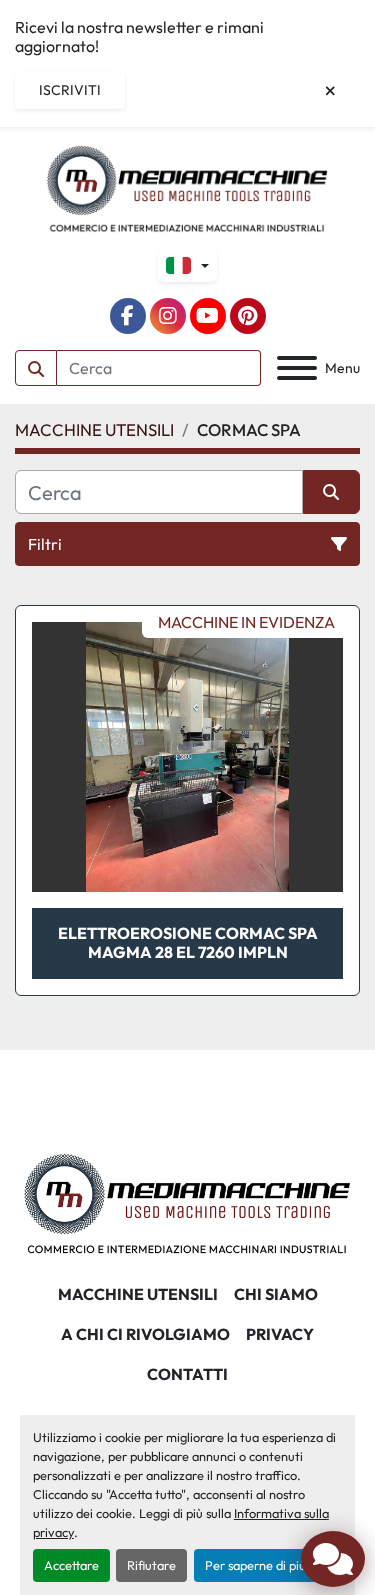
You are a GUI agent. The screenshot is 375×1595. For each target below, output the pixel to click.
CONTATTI (187, 1374)
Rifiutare (151, 1565)
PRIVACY (280, 1334)
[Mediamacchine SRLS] (187, 1202)
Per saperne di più (255, 1565)
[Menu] (297, 368)
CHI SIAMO (276, 1294)
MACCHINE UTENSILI (138, 1294)
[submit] (36, 368)
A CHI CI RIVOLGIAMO (145, 1334)
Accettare (71, 1565)
